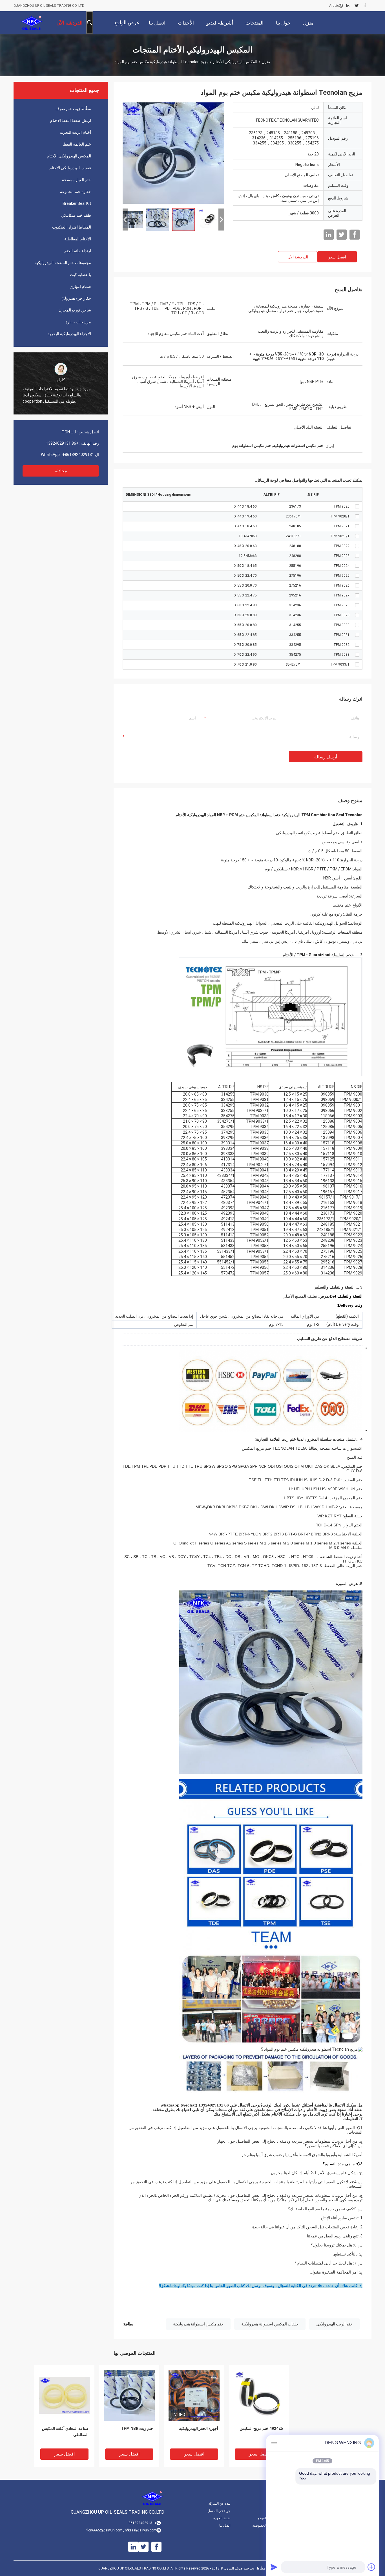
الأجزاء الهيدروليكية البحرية (69, 334)
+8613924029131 (78, 455)
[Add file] (371, 2567)
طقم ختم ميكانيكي (76, 215)
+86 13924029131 (62, 443)
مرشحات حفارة (78, 322)
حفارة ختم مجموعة (76, 192)
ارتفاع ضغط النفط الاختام (71, 120)
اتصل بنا (225, 2525)
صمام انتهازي (80, 286)
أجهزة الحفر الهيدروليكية (199, 2428)
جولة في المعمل (219, 2511)
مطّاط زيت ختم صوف (73, 109)
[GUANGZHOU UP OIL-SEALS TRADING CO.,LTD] (32, 23)
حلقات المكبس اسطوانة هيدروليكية (270, 2324)
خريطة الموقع (267, 2518)
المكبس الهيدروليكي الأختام (235, 62)
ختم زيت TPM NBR (137, 2428)
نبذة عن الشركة (219, 2503)
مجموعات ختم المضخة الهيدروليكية (63, 263)
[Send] (274, 2567)
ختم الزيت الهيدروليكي (334, 2324)
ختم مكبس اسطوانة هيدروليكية (198, 2324)
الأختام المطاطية (78, 239)
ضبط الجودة (222, 2518)
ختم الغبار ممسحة (77, 180)
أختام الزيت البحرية (75, 132)
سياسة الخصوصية (265, 2525)
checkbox (357, 506)
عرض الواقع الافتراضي (127, 27)
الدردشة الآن (298, 257)
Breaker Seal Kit (77, 203)
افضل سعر (337, 257)
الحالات (272, 2511)
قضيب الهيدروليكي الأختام (70, 168)
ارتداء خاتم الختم (78, 251)
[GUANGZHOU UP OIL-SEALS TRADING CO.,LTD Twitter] (357, 6)
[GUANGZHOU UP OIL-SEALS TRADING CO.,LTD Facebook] (365, 6)
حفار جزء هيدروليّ (76, 298)
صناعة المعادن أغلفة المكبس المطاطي (65, 2432)
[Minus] (274, 2443)
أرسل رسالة (326, 757)
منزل (266, 62)
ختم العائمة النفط (77, 144)
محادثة (61, 471)
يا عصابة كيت (80, 275)
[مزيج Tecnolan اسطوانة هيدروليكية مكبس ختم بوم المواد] (173, 153)
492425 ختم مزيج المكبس (261, 2428)
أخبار (274, 2503)
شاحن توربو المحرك (75, 310)
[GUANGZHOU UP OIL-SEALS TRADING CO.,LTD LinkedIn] (348, 6)
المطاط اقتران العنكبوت (72, 227)
